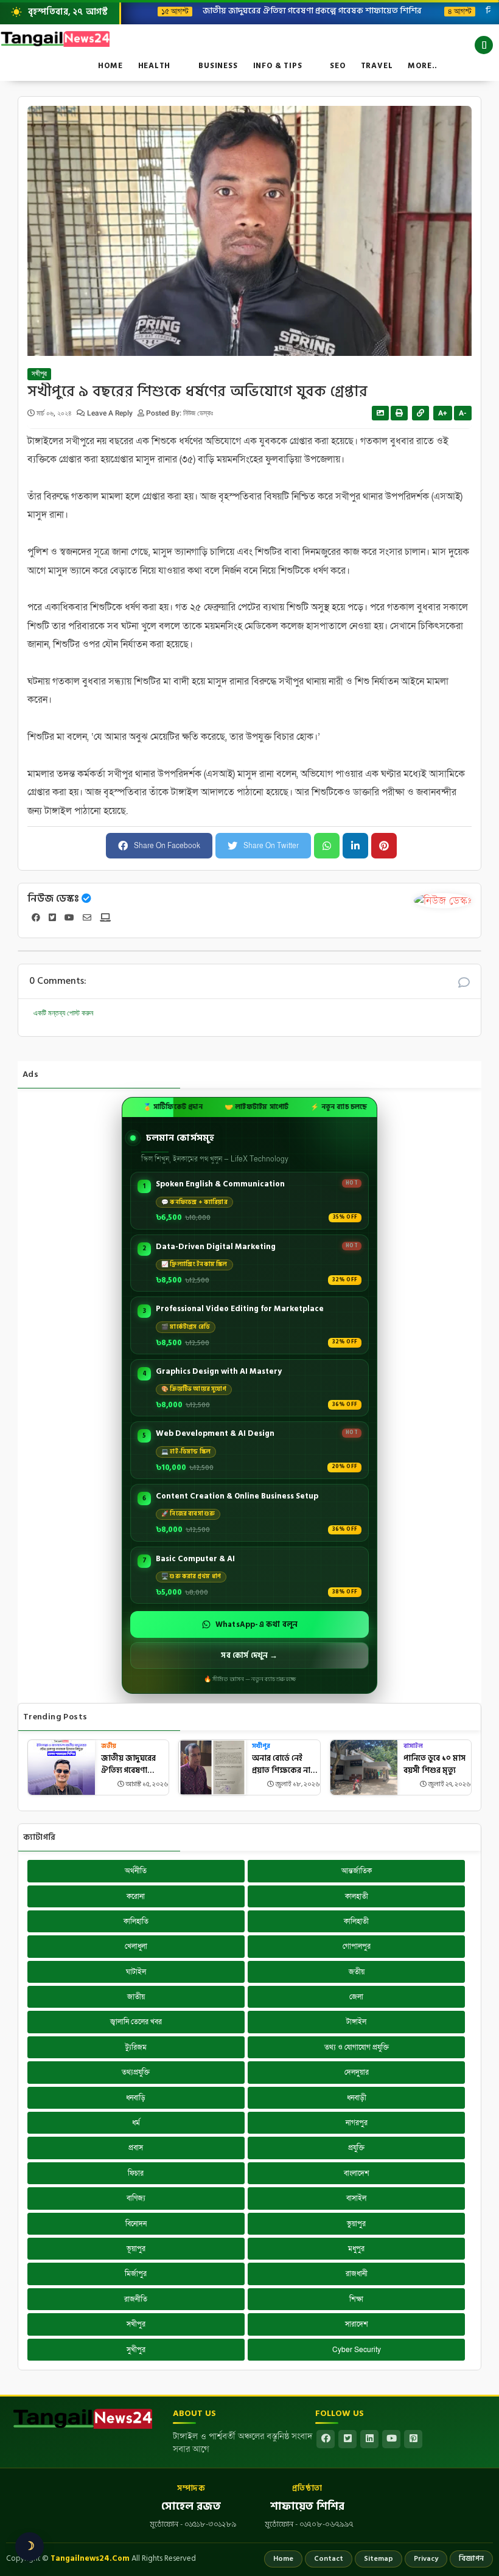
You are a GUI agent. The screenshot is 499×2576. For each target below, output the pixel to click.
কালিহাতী (356, 1921)
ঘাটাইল (136, 1972)
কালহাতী (357, 1896)
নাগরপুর (357, 2123)
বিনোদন (136, 2224)
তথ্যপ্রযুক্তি (136, 2072)
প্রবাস (136, 2148)
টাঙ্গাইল (356, 2022)
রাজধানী (357, 2274)
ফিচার (136, 2173)
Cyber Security (357, 2350)
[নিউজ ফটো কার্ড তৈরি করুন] (380, 413)
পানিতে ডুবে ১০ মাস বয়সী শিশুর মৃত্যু (434, 1765)
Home (110, 66)
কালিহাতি (136, 1921)
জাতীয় (136, 1997)
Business (218, 66)
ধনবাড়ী (357, 2098)
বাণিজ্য (136, 2198)
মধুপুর (356, 2249)
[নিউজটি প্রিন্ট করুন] (399, 413)
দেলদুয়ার (357, 2072)
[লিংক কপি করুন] (420, 413)
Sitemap (379, 2559)
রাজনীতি (136, 2299)
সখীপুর (39, 374)
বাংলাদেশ (357, 2173)
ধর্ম (136, 2123)
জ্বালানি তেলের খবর (136, 2022)
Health (155, 66)
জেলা (356, 1997)
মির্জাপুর (136, 2274)
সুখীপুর (136, 2350)
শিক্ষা (356, 2299)
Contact (329, 2559)
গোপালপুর (357, 1946)
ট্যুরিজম (136, 2047)
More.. (423, 66)
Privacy (426, 2559)
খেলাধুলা (136, 1946)
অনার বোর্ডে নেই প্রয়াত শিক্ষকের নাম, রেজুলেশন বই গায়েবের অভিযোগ (285, 1765)
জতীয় (109, 1746)
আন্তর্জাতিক (357, 1871)
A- (463, 413)
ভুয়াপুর (356, 2224)
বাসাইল (413, 1746)
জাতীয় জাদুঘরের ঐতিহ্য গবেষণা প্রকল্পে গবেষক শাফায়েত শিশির (302, 10)
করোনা (136, 1896)
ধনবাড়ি (136, 2098)
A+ (443, 413)
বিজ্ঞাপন (471, 2559)
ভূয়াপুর (136, 2249)
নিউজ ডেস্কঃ (53, 899)
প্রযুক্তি (356, 2148)
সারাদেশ (357, 2324)
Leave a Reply (111, 413)
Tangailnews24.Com (90, 2558)
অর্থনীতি (136, 1871)
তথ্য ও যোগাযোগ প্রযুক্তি (357, 2047)
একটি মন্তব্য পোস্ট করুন (63, 1013)
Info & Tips (278, 66)
